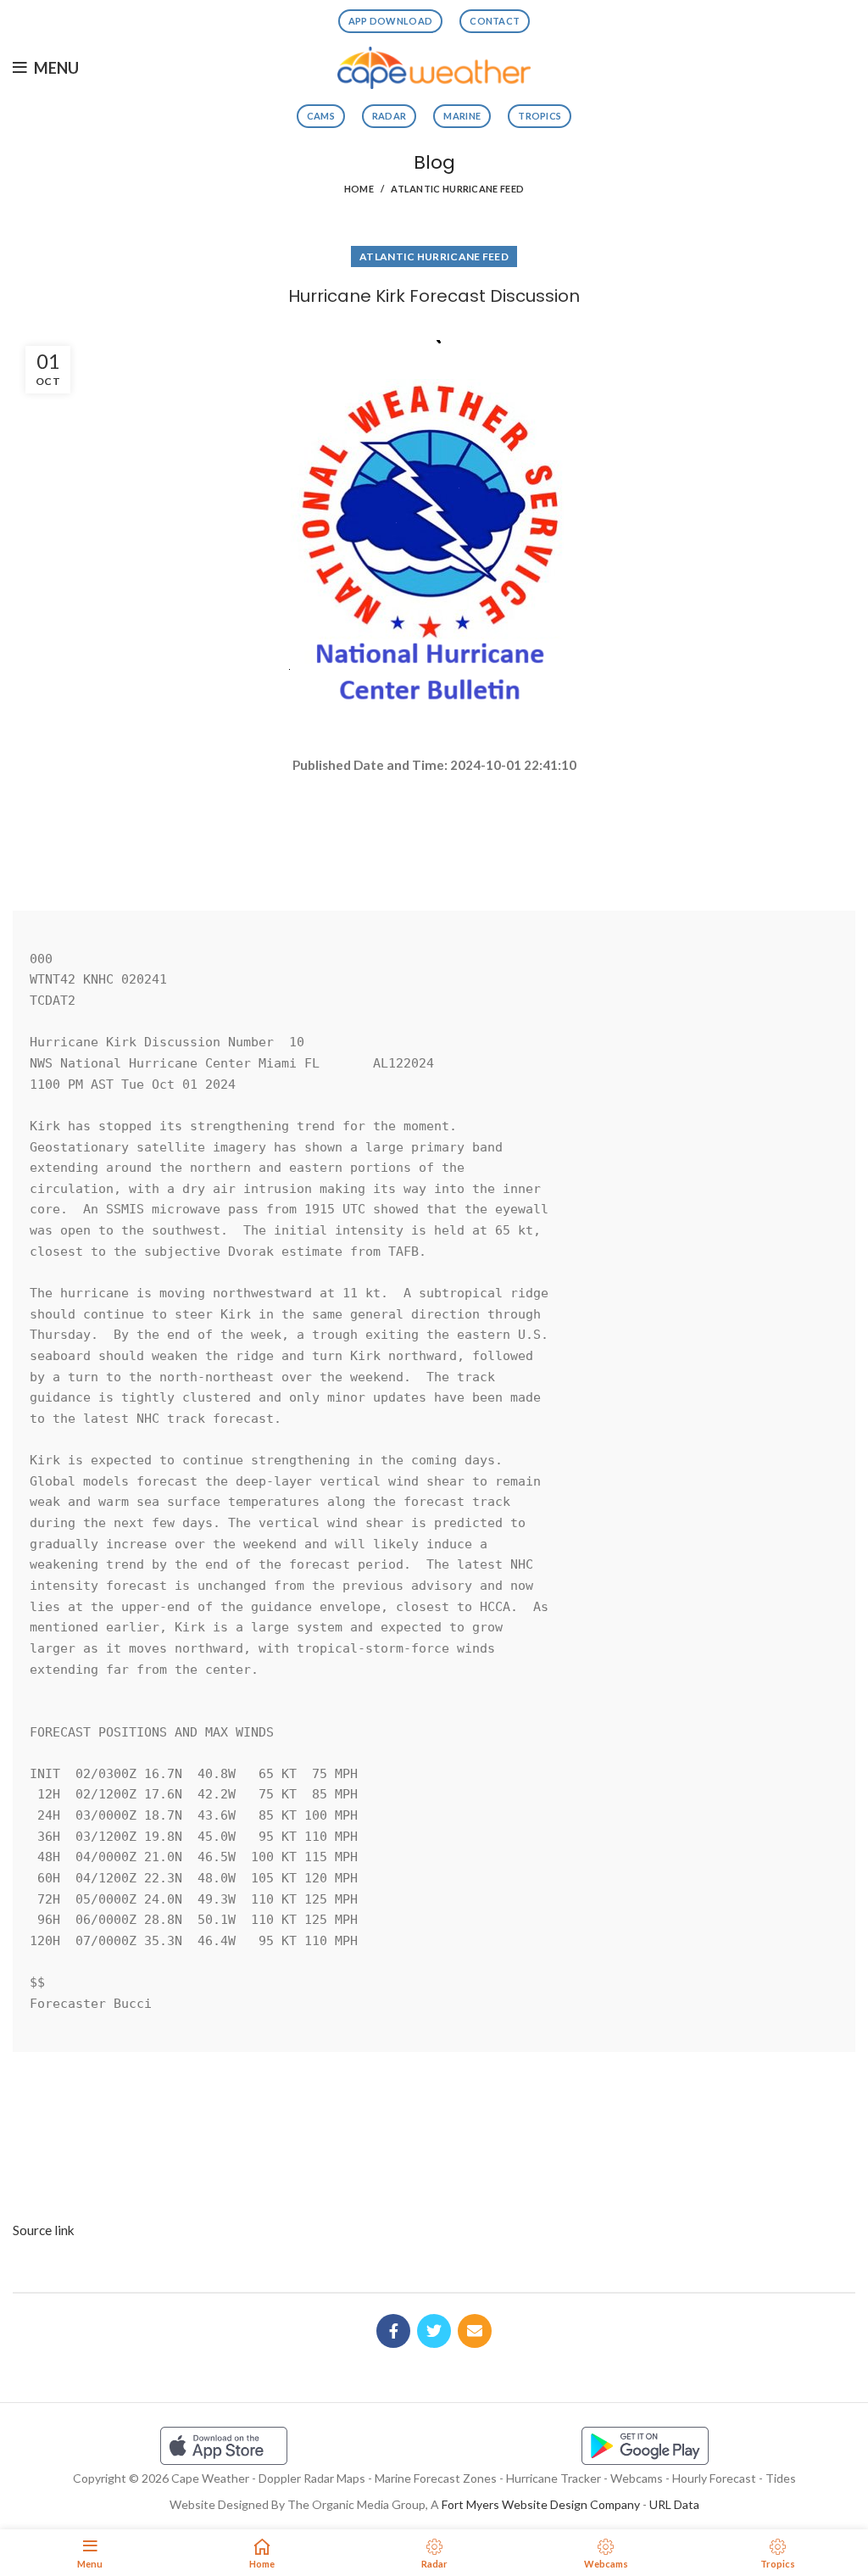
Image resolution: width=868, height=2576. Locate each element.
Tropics (540, 116)
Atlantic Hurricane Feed (457, 189)
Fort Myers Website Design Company (541, 2504)
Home (359, 189)
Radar (389, 116)
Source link (44, 2230)
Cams (321, 116)
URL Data (674, 2504)
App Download (391, 21)
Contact (495, 21)
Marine (462, 116)
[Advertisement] (434, 835)
